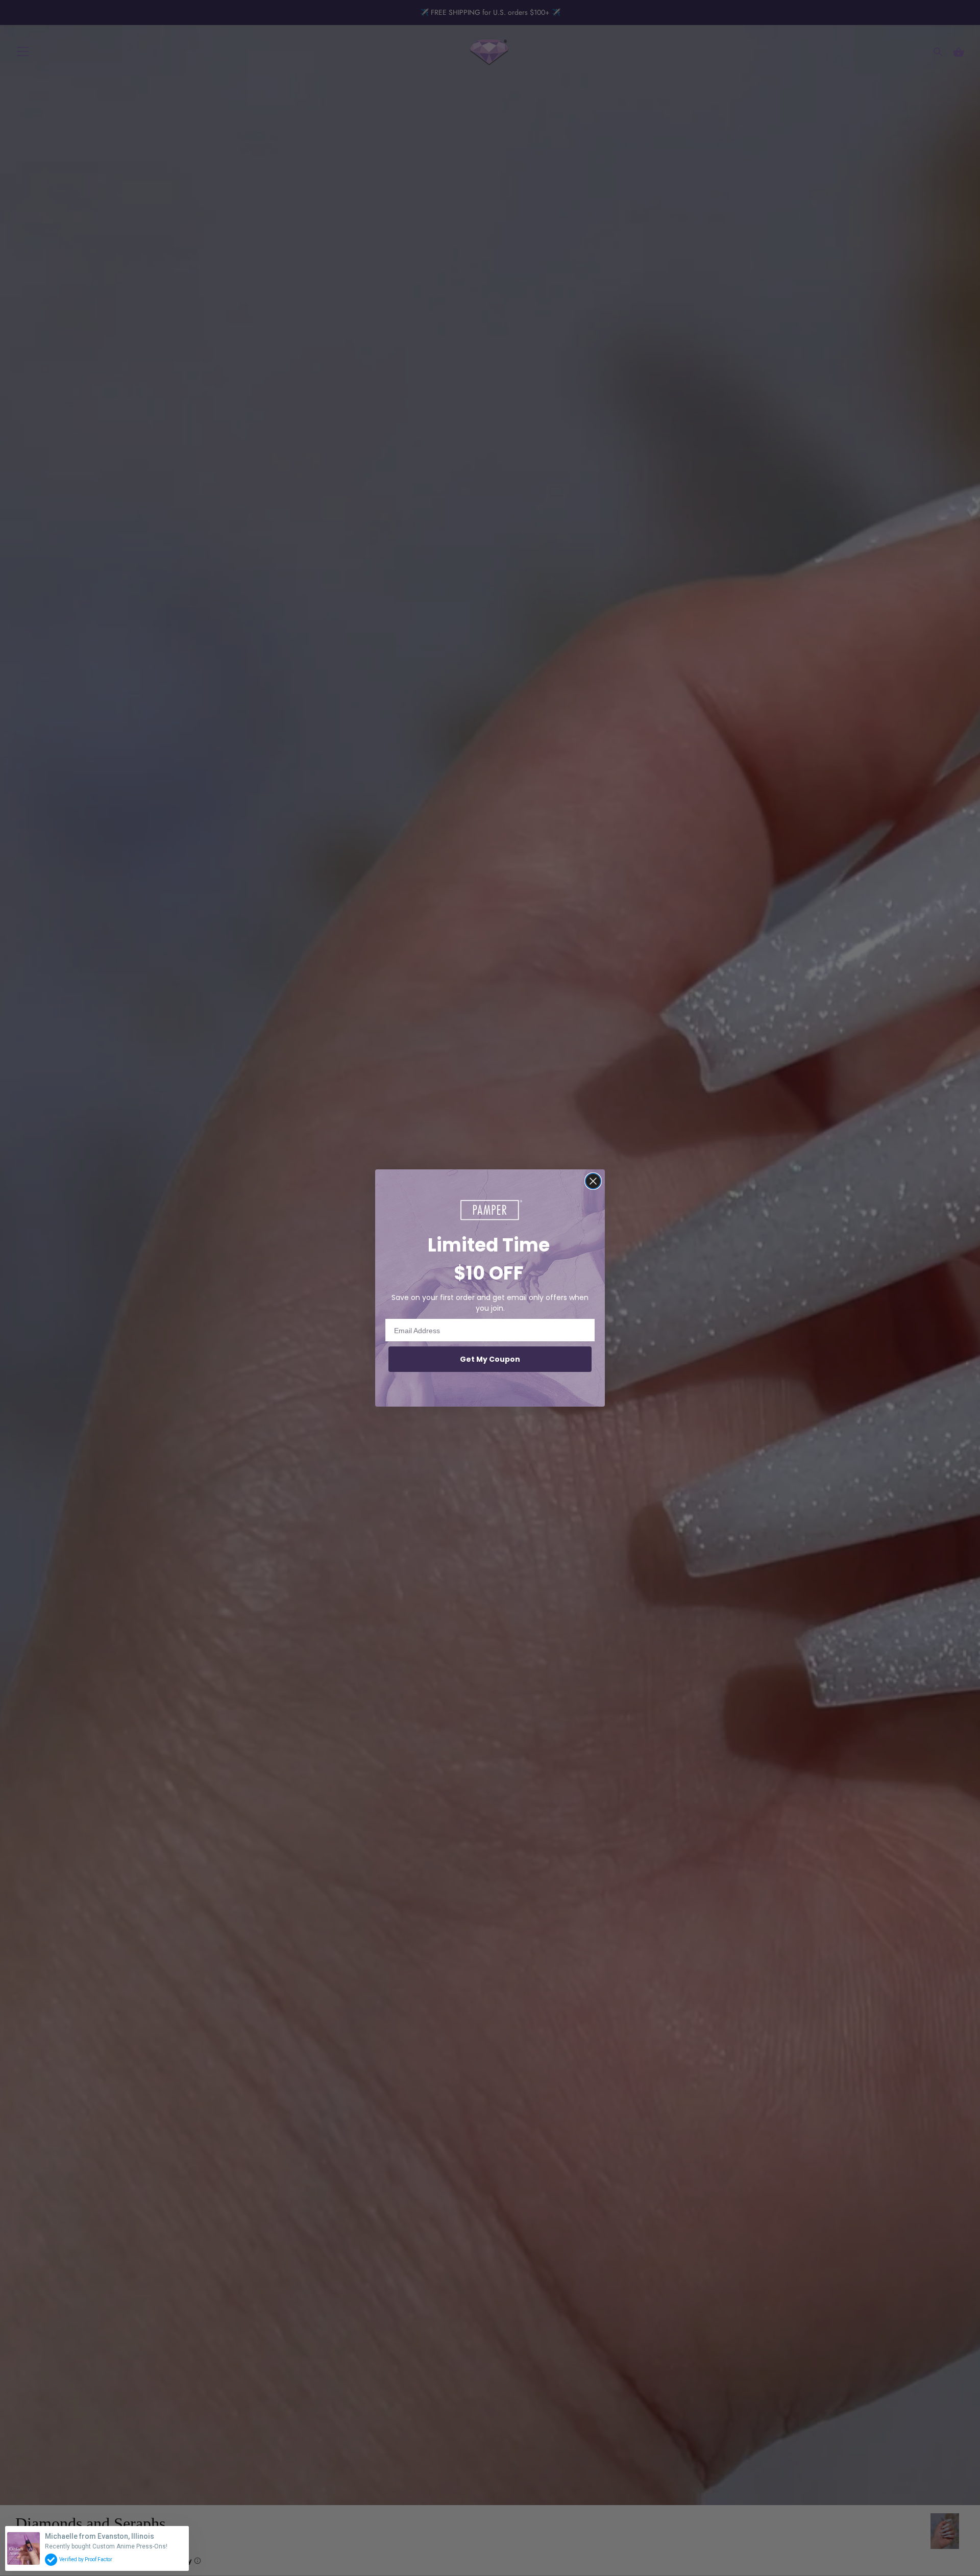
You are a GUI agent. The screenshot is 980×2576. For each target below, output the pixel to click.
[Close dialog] (593, 1181)
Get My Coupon (490, 1359)
